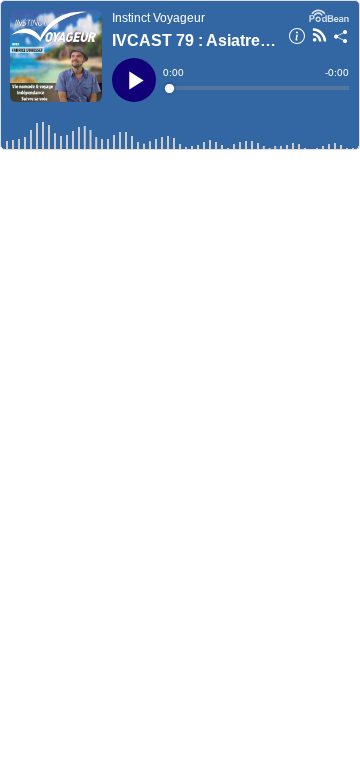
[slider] (257, 88)
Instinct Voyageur (158, 18)
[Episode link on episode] (56, 56)
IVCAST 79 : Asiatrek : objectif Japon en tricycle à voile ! (194, 40)
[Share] (341, 39)
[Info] (297, 39)
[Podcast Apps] (319, 38)
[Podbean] (329, 14)
